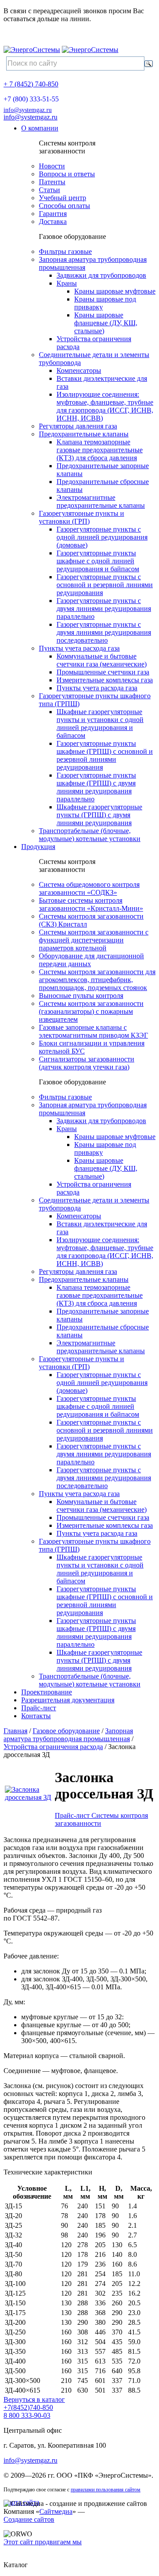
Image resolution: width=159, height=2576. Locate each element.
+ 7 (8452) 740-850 (31, 84)
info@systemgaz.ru (28, 110)
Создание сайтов (29, 2519)
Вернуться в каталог (34, 2399)
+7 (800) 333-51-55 (31, 99)
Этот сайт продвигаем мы (43, 2542)
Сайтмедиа (56, 2511)
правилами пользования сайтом (106, 2490)
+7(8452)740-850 (28, 2407)
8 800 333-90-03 (27, 2415)
